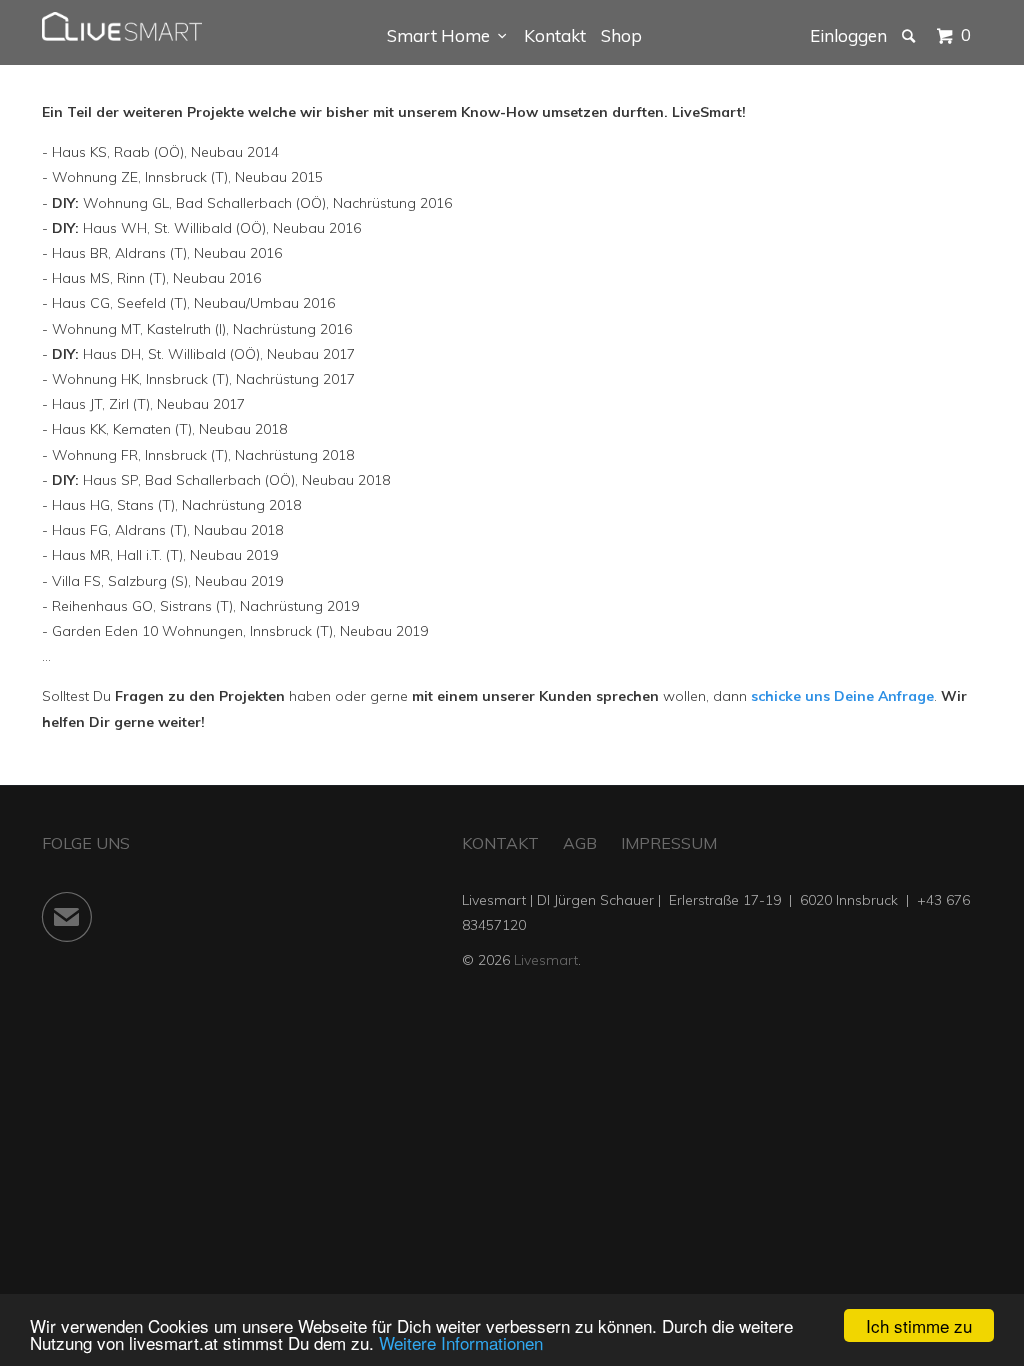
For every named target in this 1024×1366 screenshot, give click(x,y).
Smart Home (442, 35)
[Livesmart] (122, 26)
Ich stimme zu (919, 1325)
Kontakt (555, 35)
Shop (621, 35)
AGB (580, 843)
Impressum (669, 843)
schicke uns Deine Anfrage (842, 696)
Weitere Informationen (461, 1342)
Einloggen (848, 35)
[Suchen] (910, 36)
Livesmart (546, 960)
